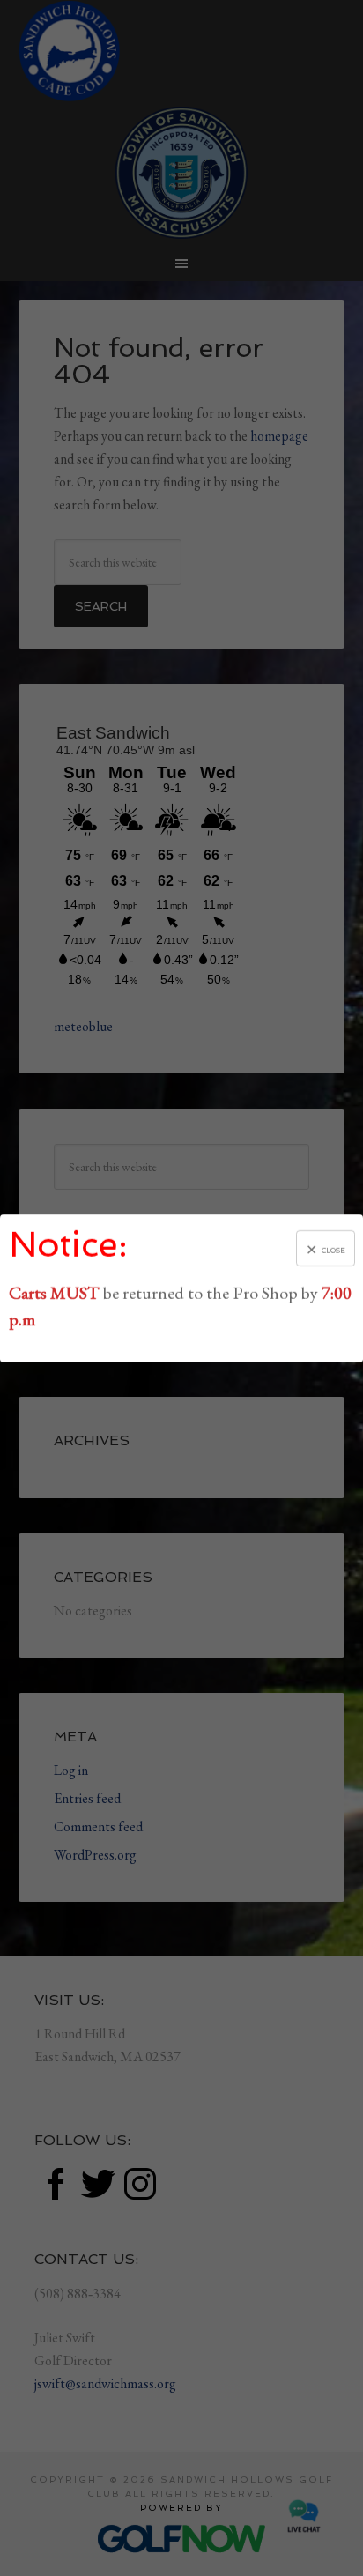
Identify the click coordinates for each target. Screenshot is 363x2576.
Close (333, 1250)
